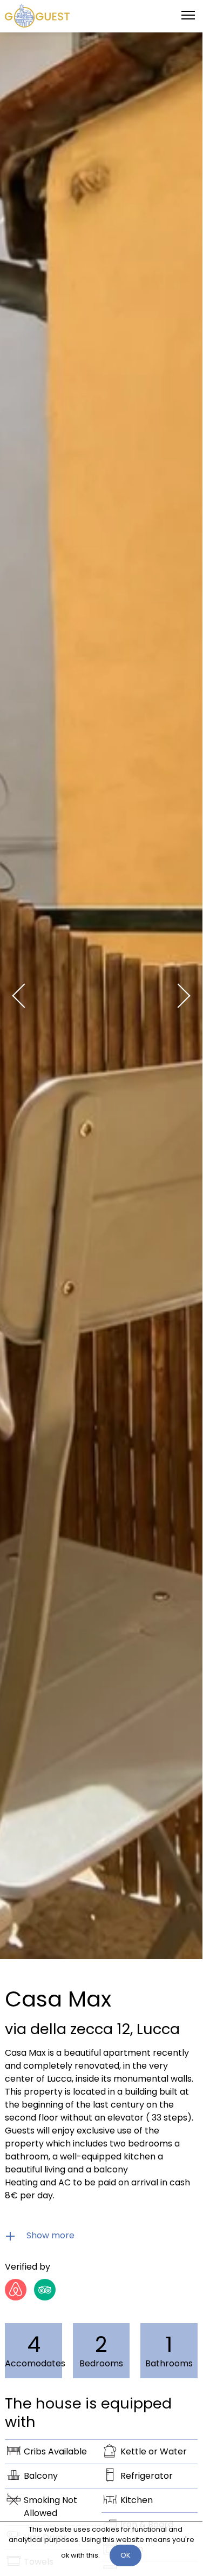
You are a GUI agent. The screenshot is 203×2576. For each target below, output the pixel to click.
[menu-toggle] (188, 15)
